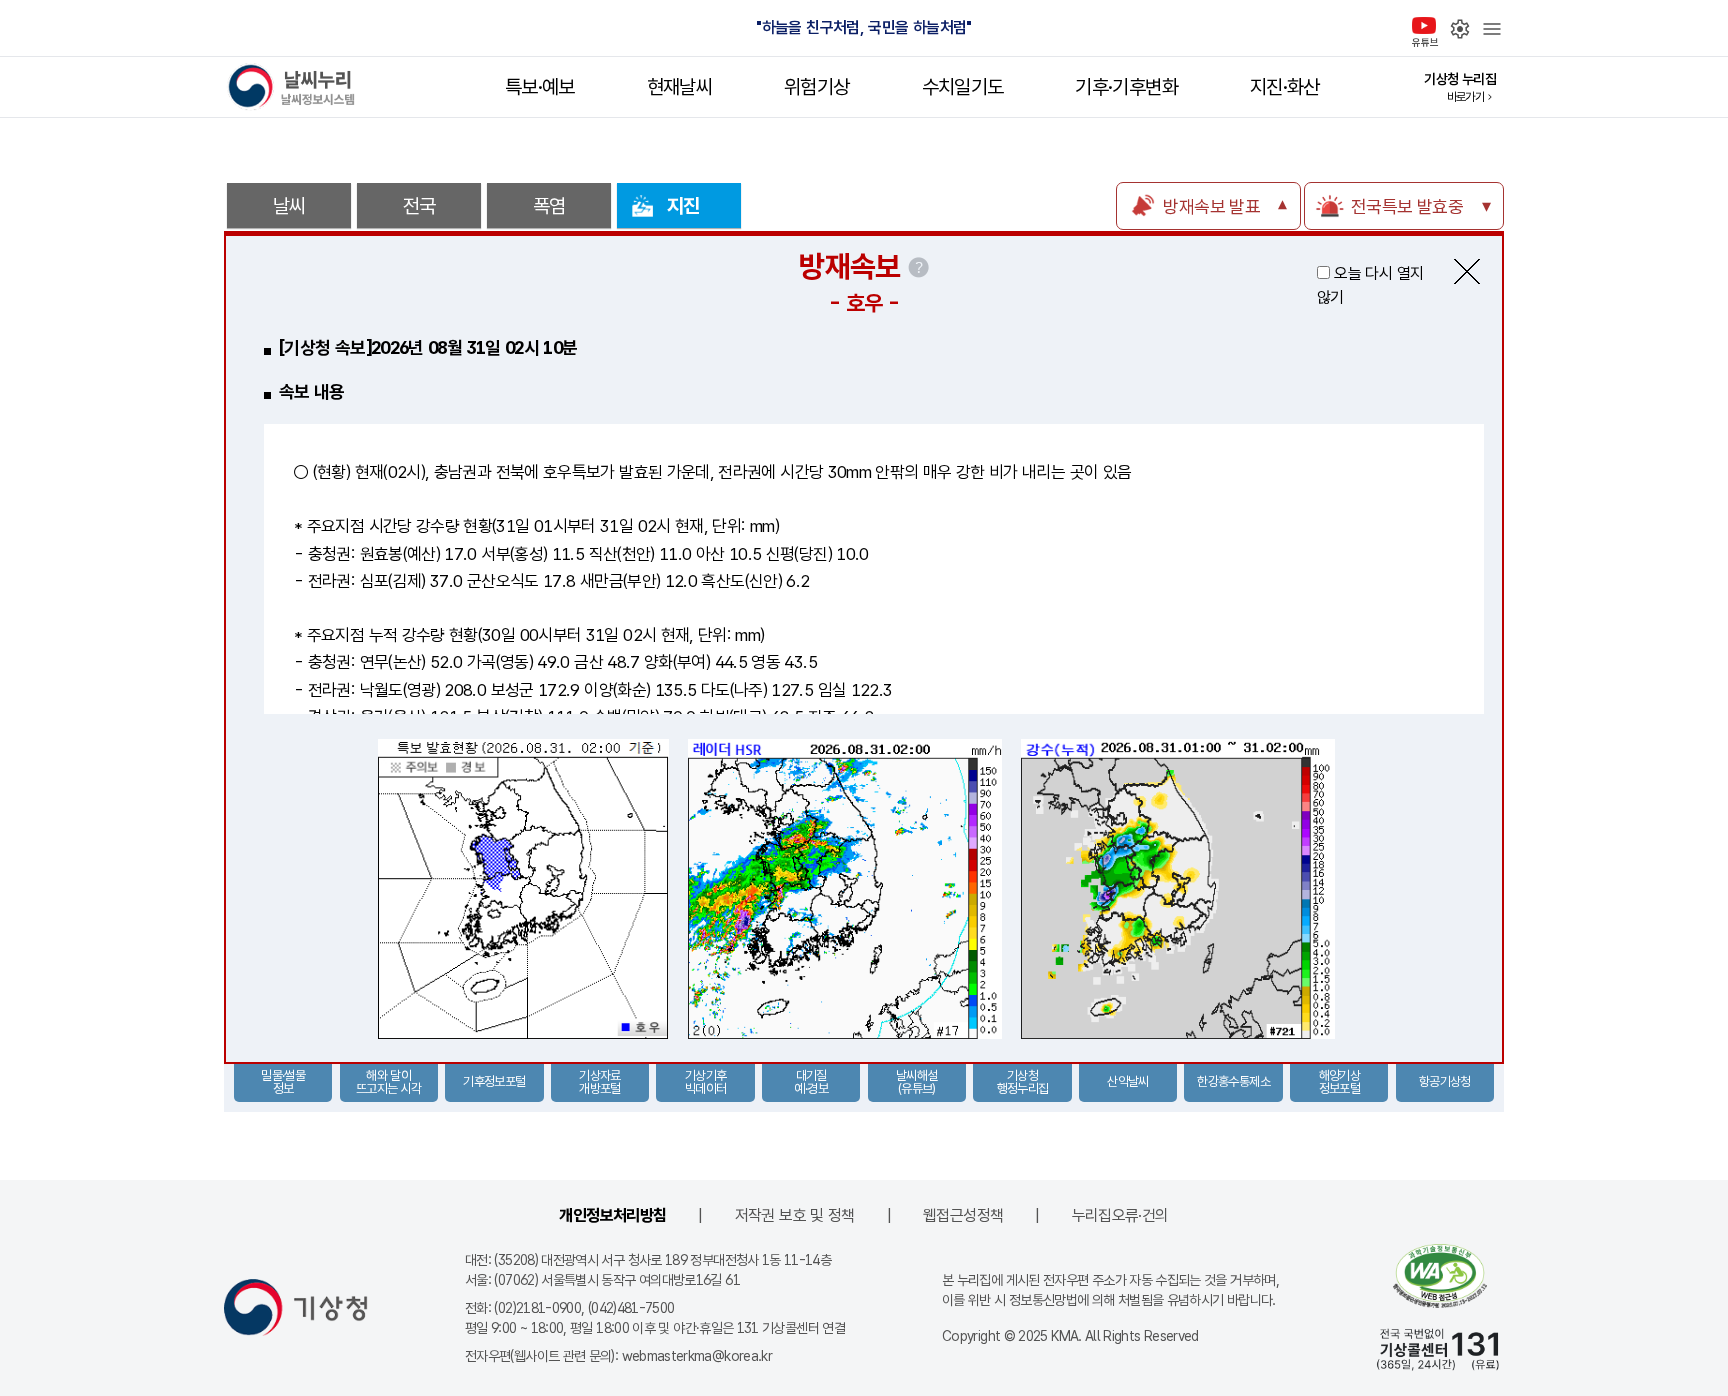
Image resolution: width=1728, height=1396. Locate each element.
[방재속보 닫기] (1467, 271)
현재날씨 (679, 87)
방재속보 (849, 266)
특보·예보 (540, 87)
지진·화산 (1285, 87)
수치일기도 (963, 87)
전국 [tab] (419, 206)
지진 (683, 206)
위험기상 (816, 87)
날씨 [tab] (289, 206)
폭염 (549, 206)
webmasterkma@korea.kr (697, 1356)
